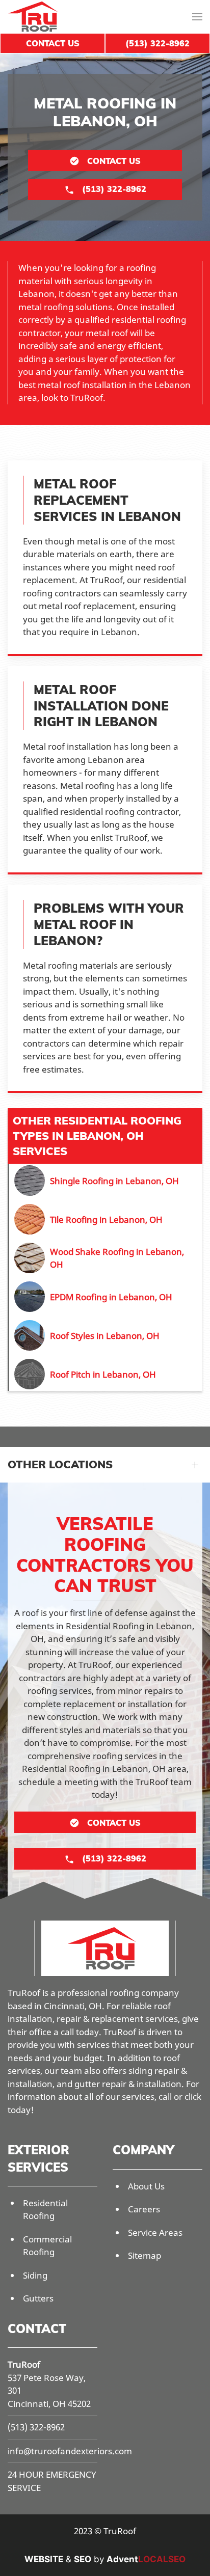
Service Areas (155, 2232)
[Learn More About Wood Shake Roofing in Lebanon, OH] (106, 1258)
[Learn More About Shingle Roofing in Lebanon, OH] (106, 1181)
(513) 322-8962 (36, 2427)
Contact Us (53, 43)
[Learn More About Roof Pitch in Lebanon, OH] (106, 1374)
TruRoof (24, 2364)
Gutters (38, 2298)
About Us (146, 2186)
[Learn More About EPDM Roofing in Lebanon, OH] (106, 1297)
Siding (35, 2275)
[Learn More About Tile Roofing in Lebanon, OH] (106, 1219)
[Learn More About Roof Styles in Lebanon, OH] (106, 1335)
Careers (144, 2209)
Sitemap (145, 2255)
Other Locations (60, 1464)
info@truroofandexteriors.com (70, 2451)
